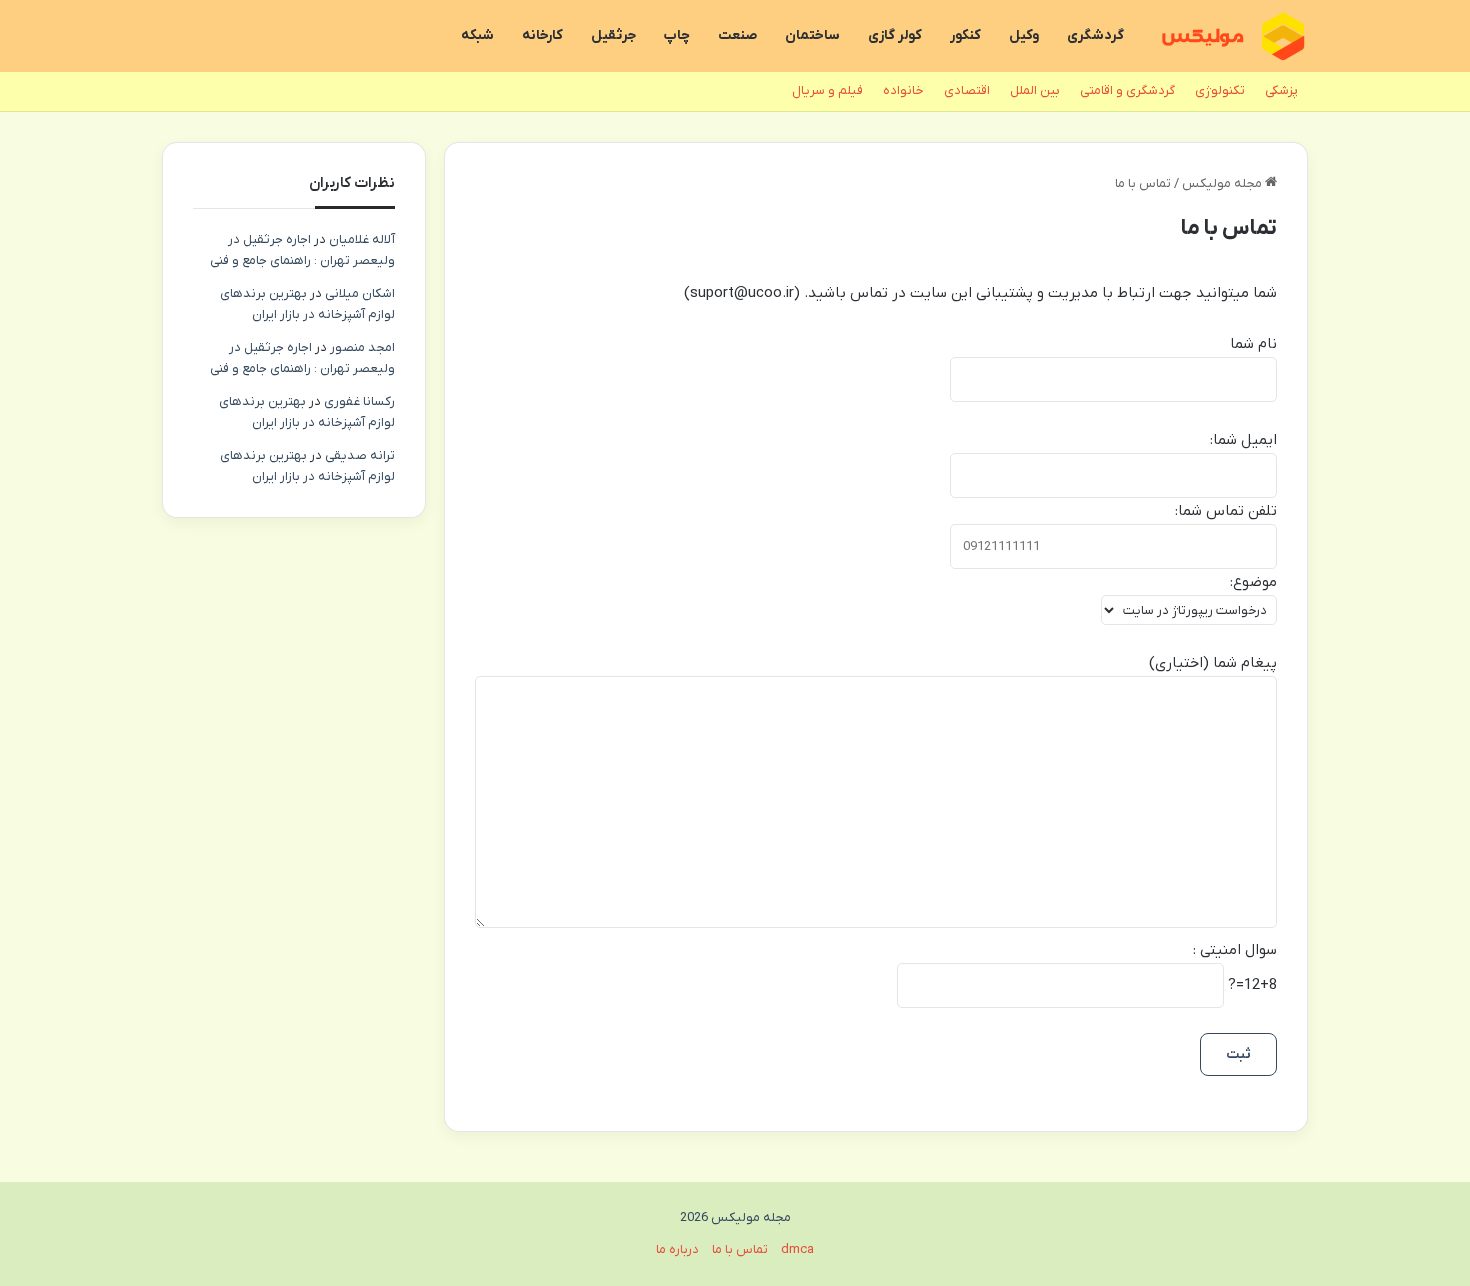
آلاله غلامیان (362, 239)
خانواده (903, 90)
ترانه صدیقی (360, 455)
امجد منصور (362, 347)
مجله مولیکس (1223, 183)
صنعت (737, 35)
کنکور (965, 35)
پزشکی (1281, 90)
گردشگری (1095, 35)
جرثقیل (613, 35)
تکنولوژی (1220, 90)
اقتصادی (967, 90)
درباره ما (677, 1249)
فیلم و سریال (827, 90)
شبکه (477, 35)
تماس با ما (740, 1249)
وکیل (1024, 35)
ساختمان (812, 35)
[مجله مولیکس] (1233, 36)
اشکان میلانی (360, 293)
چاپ (677, 35)
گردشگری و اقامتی (1127, 90)
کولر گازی (895, 35)
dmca (797, 1249)
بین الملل (1035, 90)
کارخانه (542, 35)
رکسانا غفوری (359, 401)
